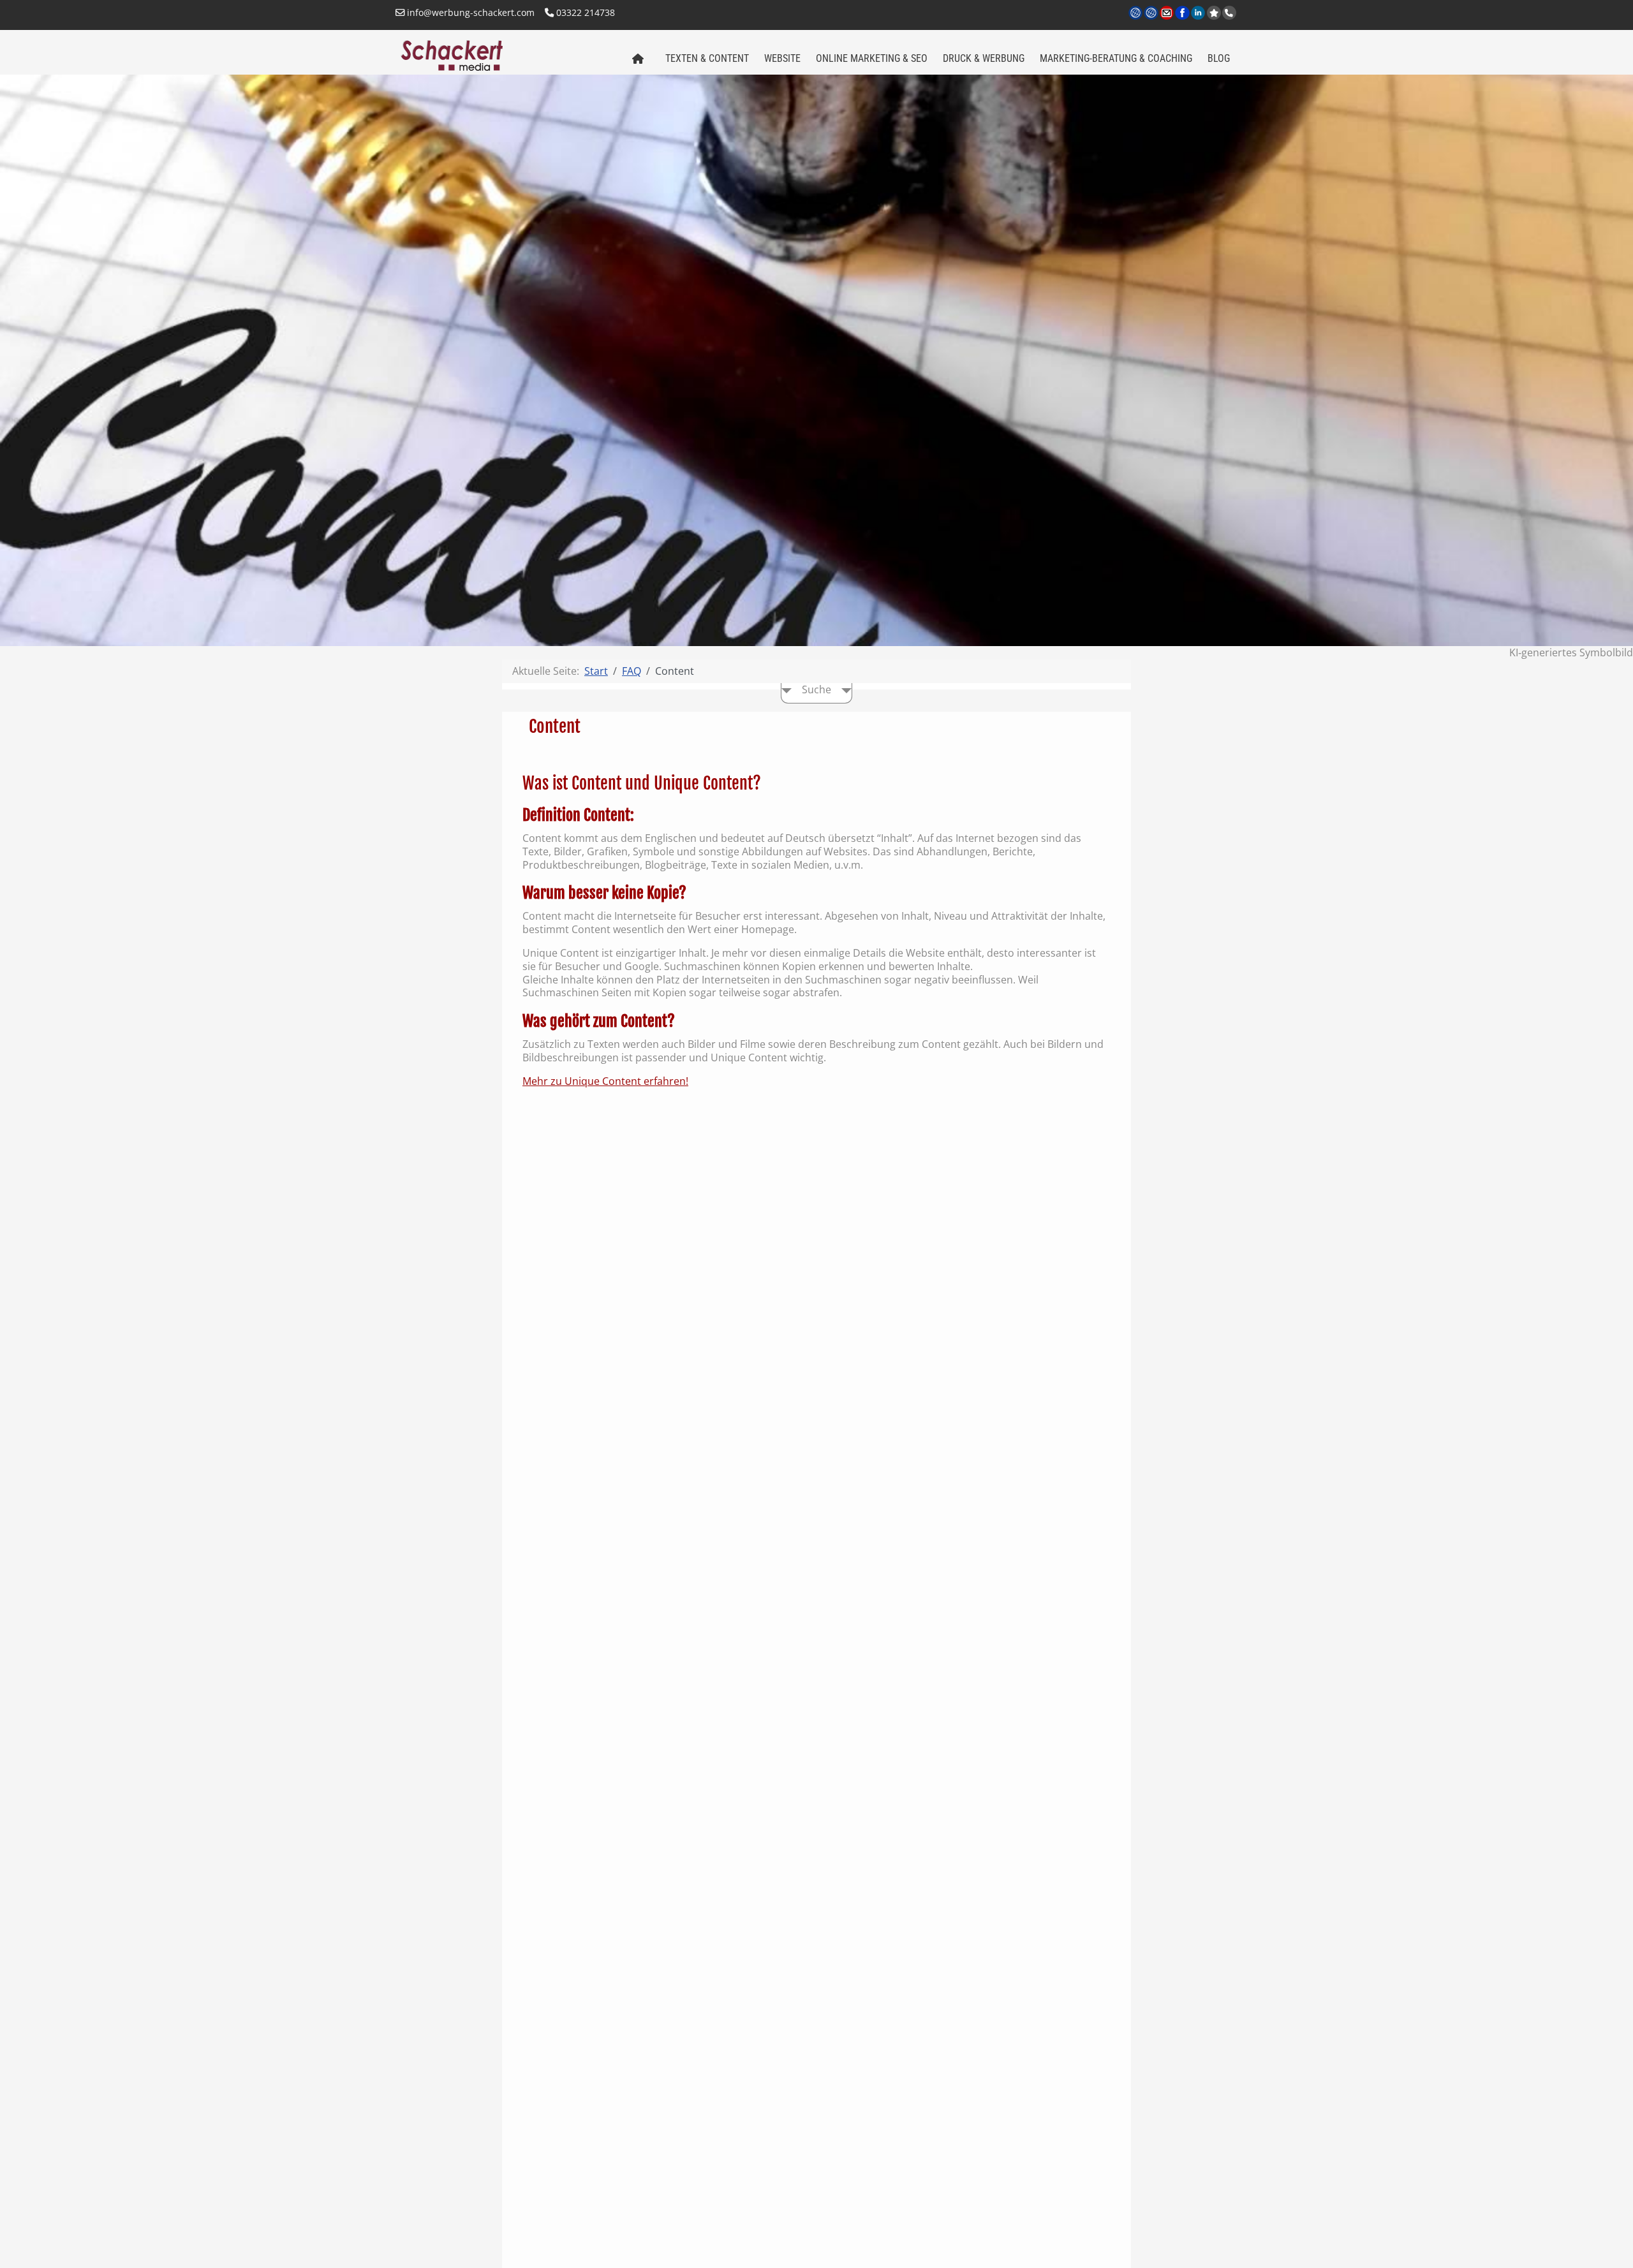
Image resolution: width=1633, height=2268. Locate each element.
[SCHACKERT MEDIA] (506, 54)
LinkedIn (1199, 20)
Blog (1219, 58)
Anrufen (1229, 13)
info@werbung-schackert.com (469, 12)
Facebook (1183, 20)
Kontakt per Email (1168, 20)
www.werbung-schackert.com (1136, 20)
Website (782, 58)
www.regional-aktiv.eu (1152, 20)
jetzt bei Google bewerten (1214, 13)
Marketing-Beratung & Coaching (1116, 58)
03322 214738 (584, 12)
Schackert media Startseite (637, 59)
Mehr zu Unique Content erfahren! (605, 1081)
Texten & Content (707, 58)
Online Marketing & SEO (872, 58)
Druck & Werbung (984, 58)
